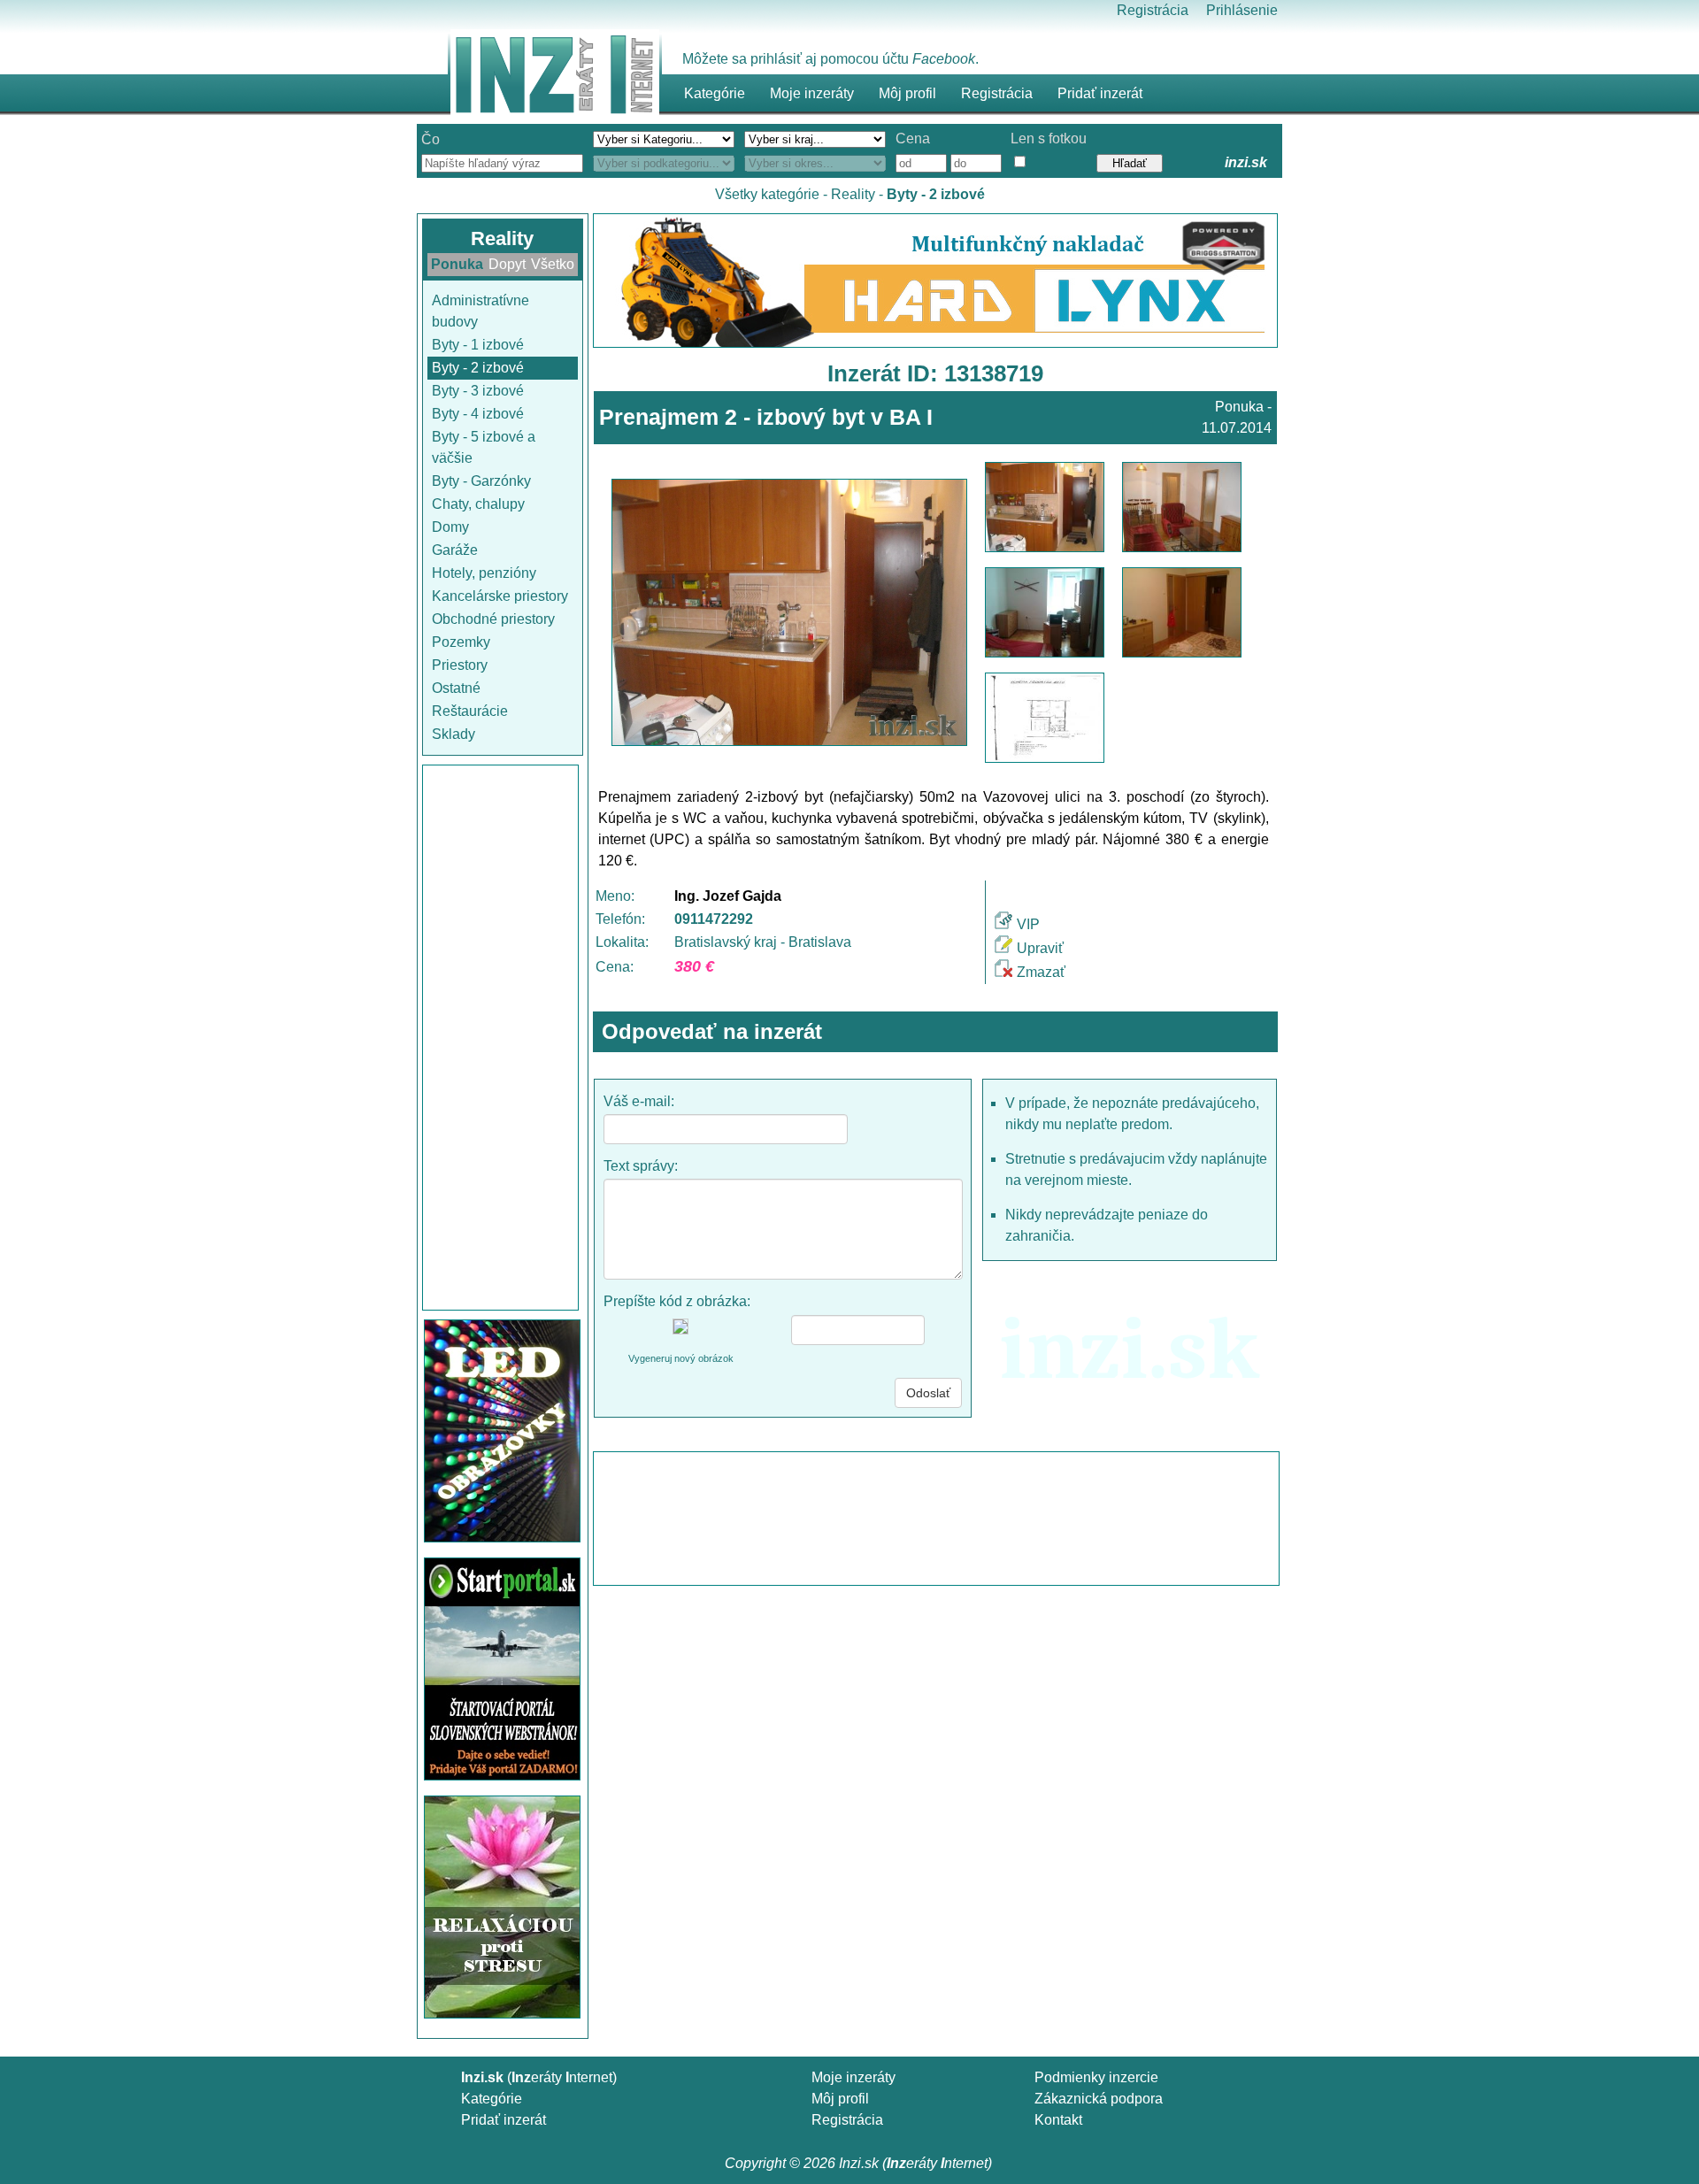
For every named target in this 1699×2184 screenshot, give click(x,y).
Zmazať (1041, 972)
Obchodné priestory (493, 619)
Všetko (553, 264)
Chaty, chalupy (478, 504)
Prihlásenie (1242, 10)
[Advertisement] (501, 1038)
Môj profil (907, 93)
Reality (853, 194)
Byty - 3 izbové (478, 391)
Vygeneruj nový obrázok (681, 1358)
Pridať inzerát (504, 2120)
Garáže (455, 550)
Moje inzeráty (812, 93)
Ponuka (457, 264)
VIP (1028, 924)
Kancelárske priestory (500, 596)
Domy (450, 527)
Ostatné (456, 688)
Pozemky (461, 642)
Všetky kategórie (767, 194)
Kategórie (492, 2099)
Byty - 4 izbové (478, 414)
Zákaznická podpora (1099, 2099)
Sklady (454, 734)
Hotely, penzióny (484, 573)
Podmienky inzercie (1096, 2077)
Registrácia (1153, 10)
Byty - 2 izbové (478, 368)
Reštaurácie (470, 711)
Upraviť (1040, 948)
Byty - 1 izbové (478, 345)
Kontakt (1058, 2120)
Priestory (460, 665)
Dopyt (507, 264)
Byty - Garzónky (481, 481)
